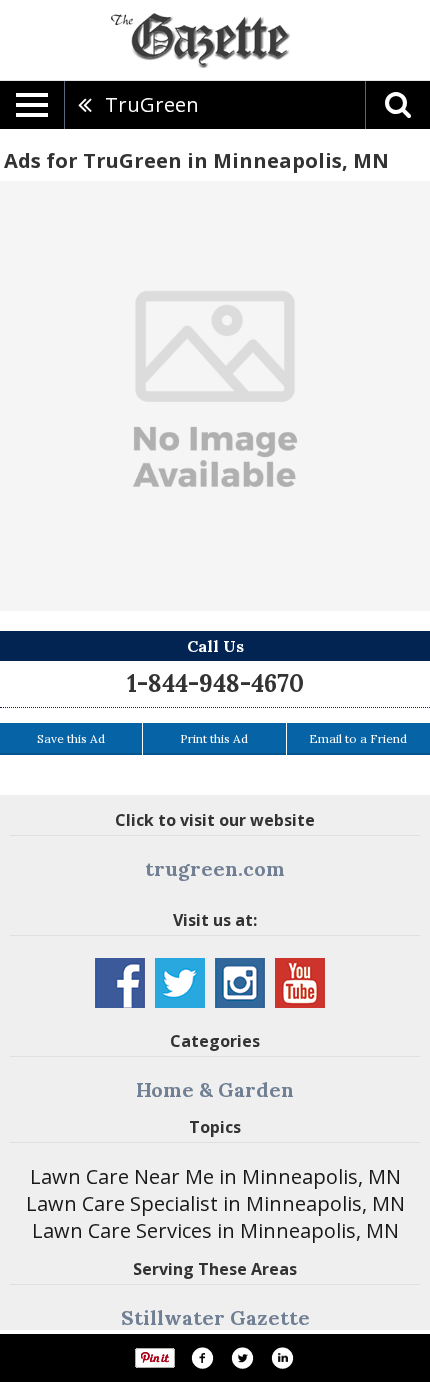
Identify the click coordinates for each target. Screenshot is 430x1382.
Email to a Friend (358, 738)
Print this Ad (214, 738)
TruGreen (152, 104)
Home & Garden (215, 1089)
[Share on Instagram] (282, 1358)
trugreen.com (215, 868)
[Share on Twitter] (242, 1358)
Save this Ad (71, 738)
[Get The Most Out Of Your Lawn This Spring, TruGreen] (215, 396)
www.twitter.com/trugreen (180, 983)
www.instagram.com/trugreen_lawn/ (240, 983)
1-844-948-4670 (215, 683)
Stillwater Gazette (215, 1317)
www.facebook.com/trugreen (120, 983)
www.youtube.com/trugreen (300, 983)
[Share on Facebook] (202, 1358)
